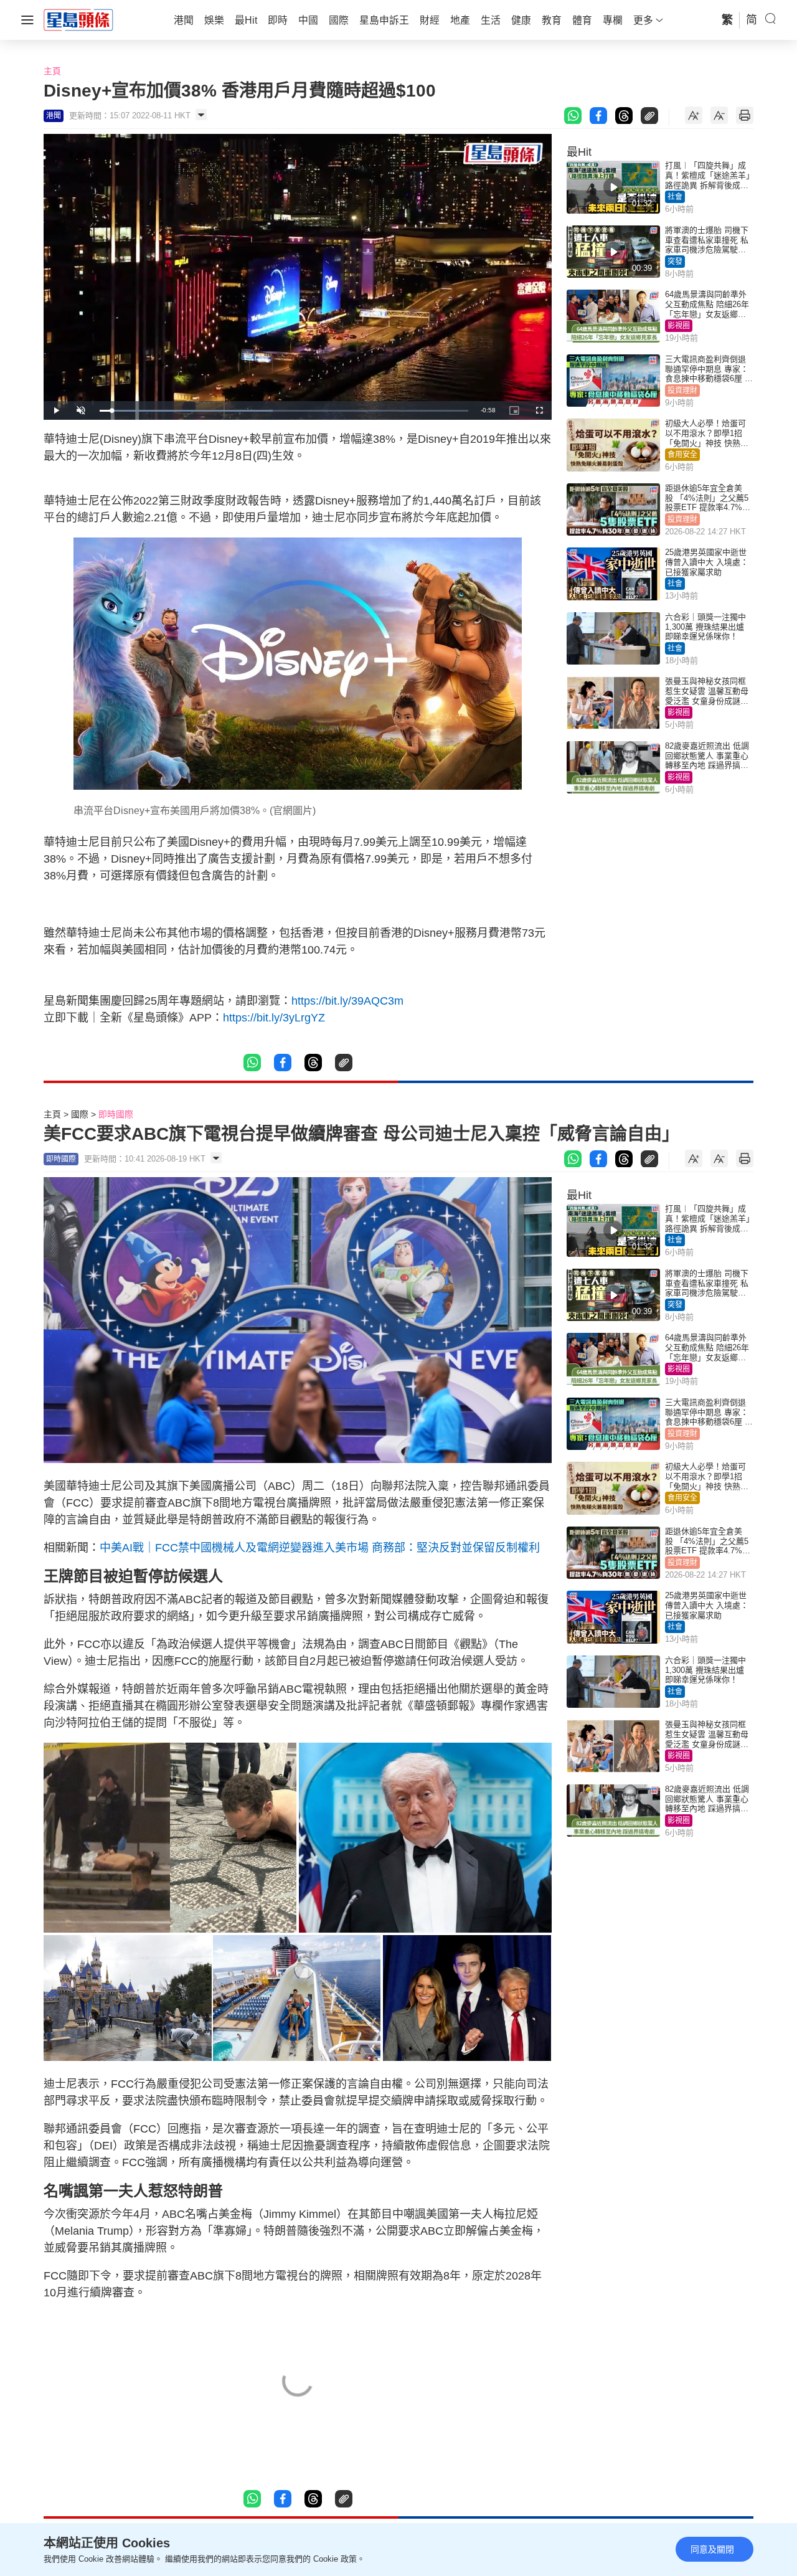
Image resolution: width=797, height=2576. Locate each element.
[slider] (284, 411)
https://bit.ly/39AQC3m (347, 1001)
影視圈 (679, 326)
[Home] (78, 19)
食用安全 (682, 455)
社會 (675, 197)
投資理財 (682, 391)
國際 (80, 1114)
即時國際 (116, 1114)
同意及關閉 (712, 2549)
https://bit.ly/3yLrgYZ (274, 1018)
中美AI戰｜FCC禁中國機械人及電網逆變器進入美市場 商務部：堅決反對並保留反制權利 (320, 1548)
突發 (675, 262)
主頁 (52, 71)
